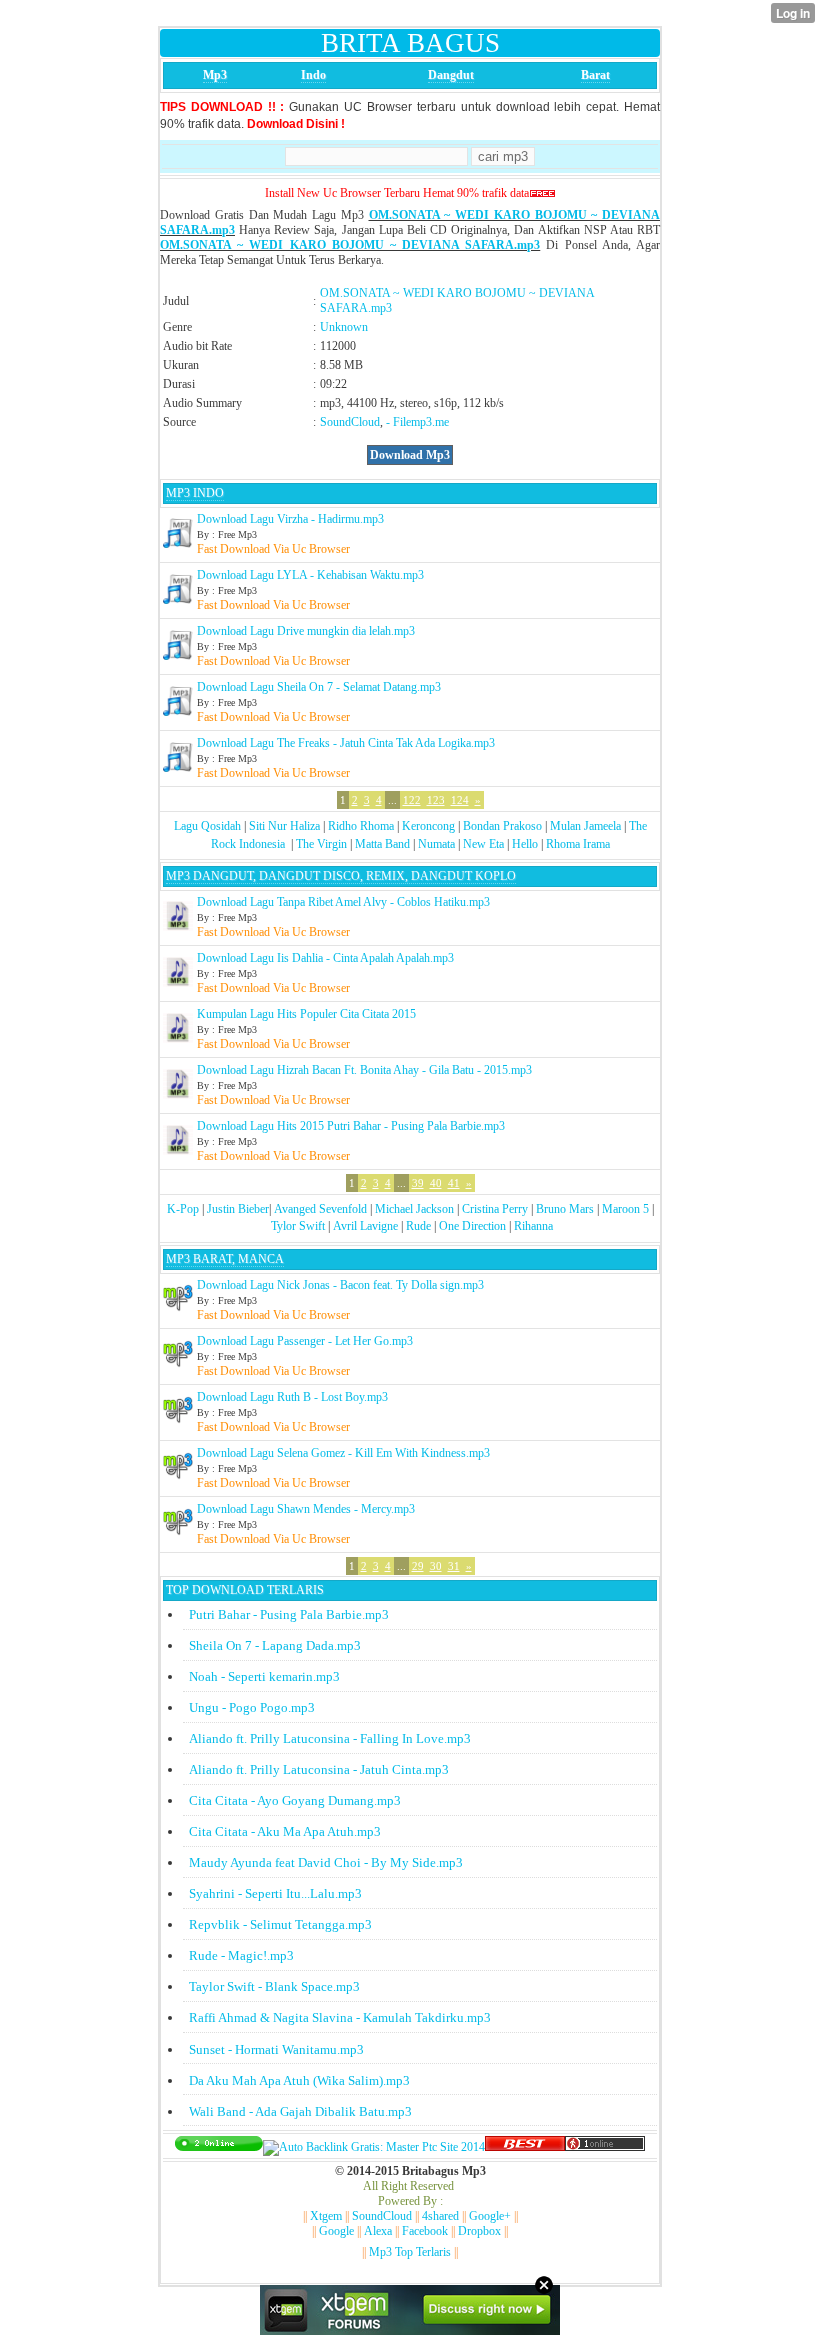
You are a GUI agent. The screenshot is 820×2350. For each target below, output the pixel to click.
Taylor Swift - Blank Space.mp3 (274, 1986)
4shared (440, 2216)
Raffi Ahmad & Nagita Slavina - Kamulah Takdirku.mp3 (340, 2017)
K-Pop (183, 1209)
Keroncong (428, 826)
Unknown (344, 327)
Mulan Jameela (585, 826)
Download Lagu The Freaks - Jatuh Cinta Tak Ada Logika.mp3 (346, 743)
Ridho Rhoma (361, 826)
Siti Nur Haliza (284, 826)
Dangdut (451, 75)
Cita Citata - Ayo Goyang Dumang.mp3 (295, 1800)
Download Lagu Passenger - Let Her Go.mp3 (305, 1341)
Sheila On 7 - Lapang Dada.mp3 (275, 1645)
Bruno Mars (565, 1209)
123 (436, 800)
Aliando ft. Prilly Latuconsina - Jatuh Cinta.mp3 (319, 1769)
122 (412, 800)
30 (436, 1566)
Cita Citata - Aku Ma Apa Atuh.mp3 (285, 1831)
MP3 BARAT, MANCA (225, 1259)
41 (454, 1183)
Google (336, 2231)
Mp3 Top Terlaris (410, 2252)
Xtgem (326, 2216)
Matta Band (382, 844)
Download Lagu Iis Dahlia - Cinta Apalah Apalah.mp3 (325, 958)
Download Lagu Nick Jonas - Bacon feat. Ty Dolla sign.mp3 (340, 1285)
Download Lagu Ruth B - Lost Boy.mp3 (292, 1397)
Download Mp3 (410, 455)
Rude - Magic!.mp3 (241, 1955)
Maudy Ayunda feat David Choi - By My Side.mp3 (326, 1862)
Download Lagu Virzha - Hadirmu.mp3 (290, 519)
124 (460, 800)
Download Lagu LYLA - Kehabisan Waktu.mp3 (310, 575)
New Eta (483, 844)
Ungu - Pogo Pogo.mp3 (252, 1707)
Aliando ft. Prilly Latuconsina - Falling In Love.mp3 (330, 1738)
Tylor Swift (298, 1226)
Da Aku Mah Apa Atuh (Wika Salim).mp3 (299, 2080)
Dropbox (479, 2231)
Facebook (425, 2231)
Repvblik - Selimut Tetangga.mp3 (280, 1924)
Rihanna (533, 1226)
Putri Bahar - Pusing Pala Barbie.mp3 (289, 1614)
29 (418, 1566)
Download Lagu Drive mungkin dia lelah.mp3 (306, 631)
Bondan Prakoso (502, 826)
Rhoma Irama (578, 844)
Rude (418, 1226)
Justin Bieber (238, 1209)
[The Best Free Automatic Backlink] (525, 2147)
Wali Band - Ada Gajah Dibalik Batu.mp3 (300, 2111)
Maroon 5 (625, 1209)
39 (418, 1183)
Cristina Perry (495, 1209)
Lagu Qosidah (207, 826)
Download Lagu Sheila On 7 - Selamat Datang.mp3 (319, 687)
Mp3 (215, 75)
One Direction (472, 1226)
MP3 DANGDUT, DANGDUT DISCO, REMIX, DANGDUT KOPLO (341, 876)
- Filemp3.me (417, 422)
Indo (313, 75)
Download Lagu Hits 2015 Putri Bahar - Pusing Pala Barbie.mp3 (351, 1126)
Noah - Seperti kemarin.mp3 (264, 1676)
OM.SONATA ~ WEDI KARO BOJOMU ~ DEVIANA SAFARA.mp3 (350, 245)
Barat (595, 75)
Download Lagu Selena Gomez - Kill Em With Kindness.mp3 (343, 1453)
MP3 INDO (195, 493)
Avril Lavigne (365, 1226)
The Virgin (321, 844)
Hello (525, 844)
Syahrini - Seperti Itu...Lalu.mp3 (275, 1893)
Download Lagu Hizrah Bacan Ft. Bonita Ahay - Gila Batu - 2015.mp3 (364, 1070)
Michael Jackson (414, 1209)
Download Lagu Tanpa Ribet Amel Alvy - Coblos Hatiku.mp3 (343, 902)
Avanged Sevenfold (320, 1209)
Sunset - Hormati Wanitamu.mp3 (276, 2049)
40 (436, 1183)
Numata (436, 844)
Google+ (490, 2216)
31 (454, 1566)
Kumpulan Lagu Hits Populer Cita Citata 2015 (306, 1014)
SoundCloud (350, 422)
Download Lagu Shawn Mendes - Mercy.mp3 (306, 1509)
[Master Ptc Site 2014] (374, 2147)
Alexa (378, 2231)
